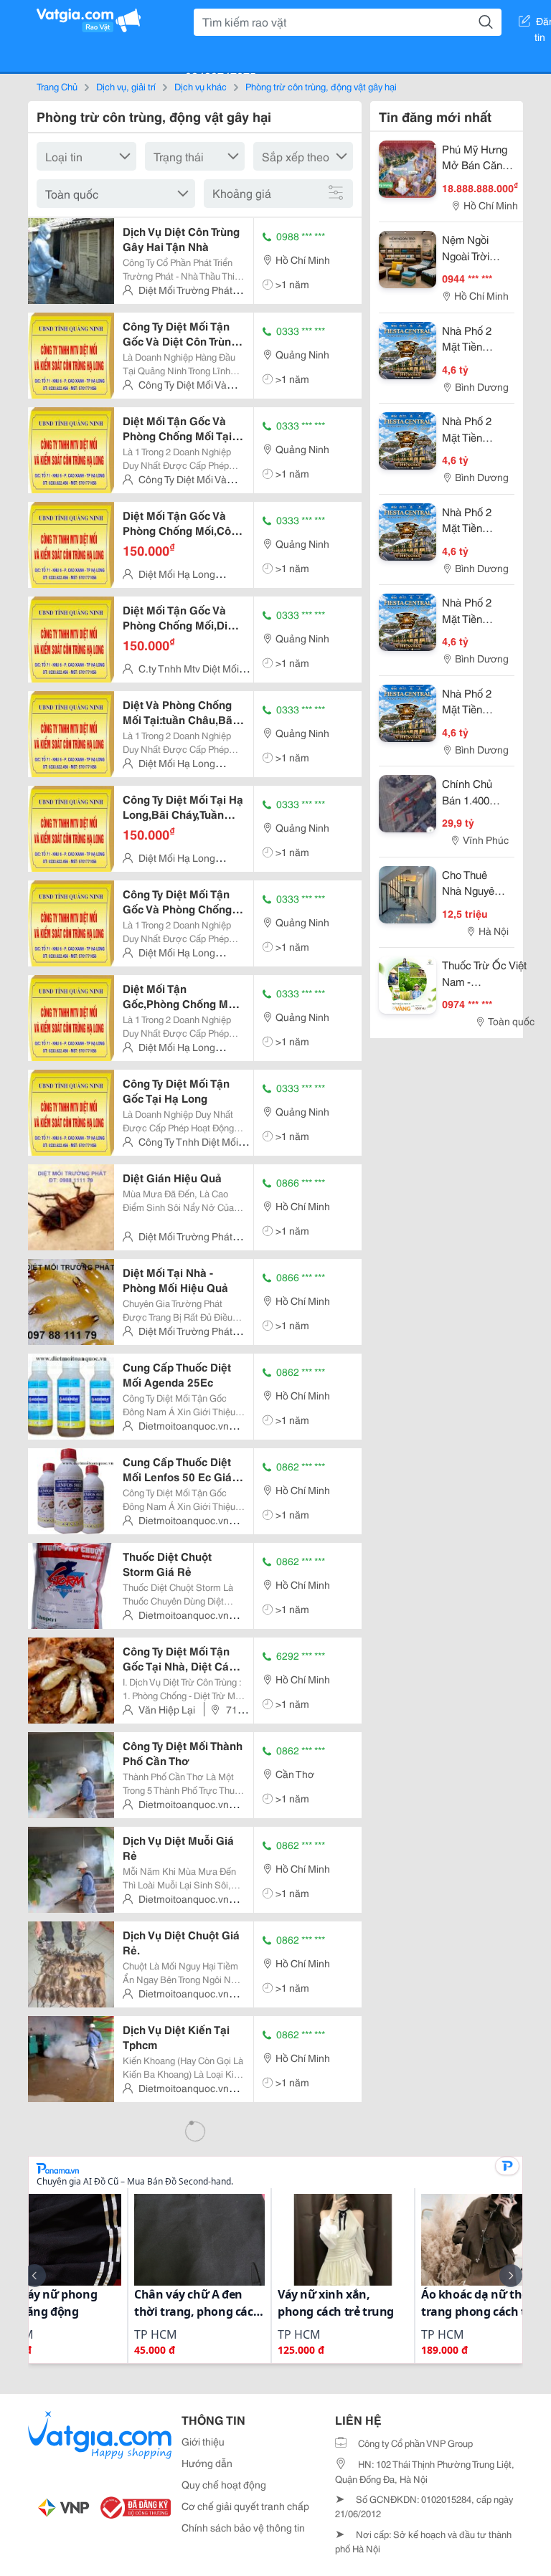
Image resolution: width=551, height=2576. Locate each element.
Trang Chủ (57, 86)
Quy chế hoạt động (224, 2484)
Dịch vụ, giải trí (126, 86)
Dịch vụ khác (201, 86)
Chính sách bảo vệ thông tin (243, 2527)
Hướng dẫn (207, 2463)
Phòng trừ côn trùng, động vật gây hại (321, 86)
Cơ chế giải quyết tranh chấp (245, 2506)
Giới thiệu (203, 2441)
